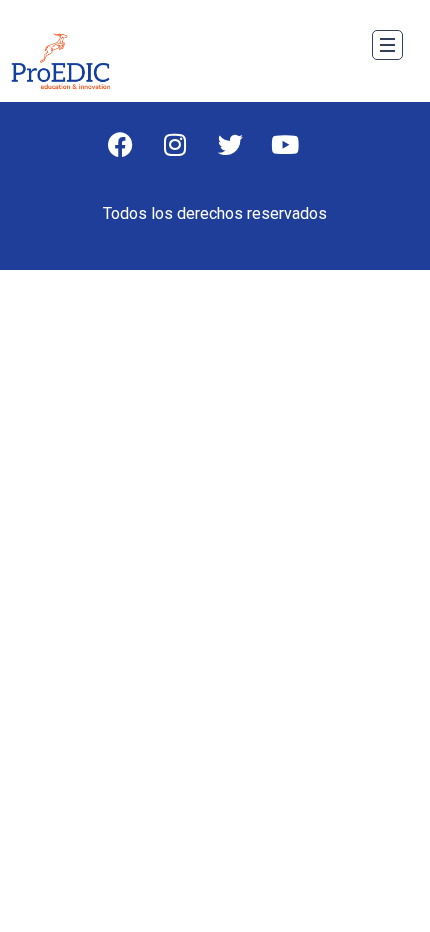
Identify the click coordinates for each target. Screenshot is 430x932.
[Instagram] (188, 157)
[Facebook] (133, 157)
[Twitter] (243, 157)
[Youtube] (298, 157)
